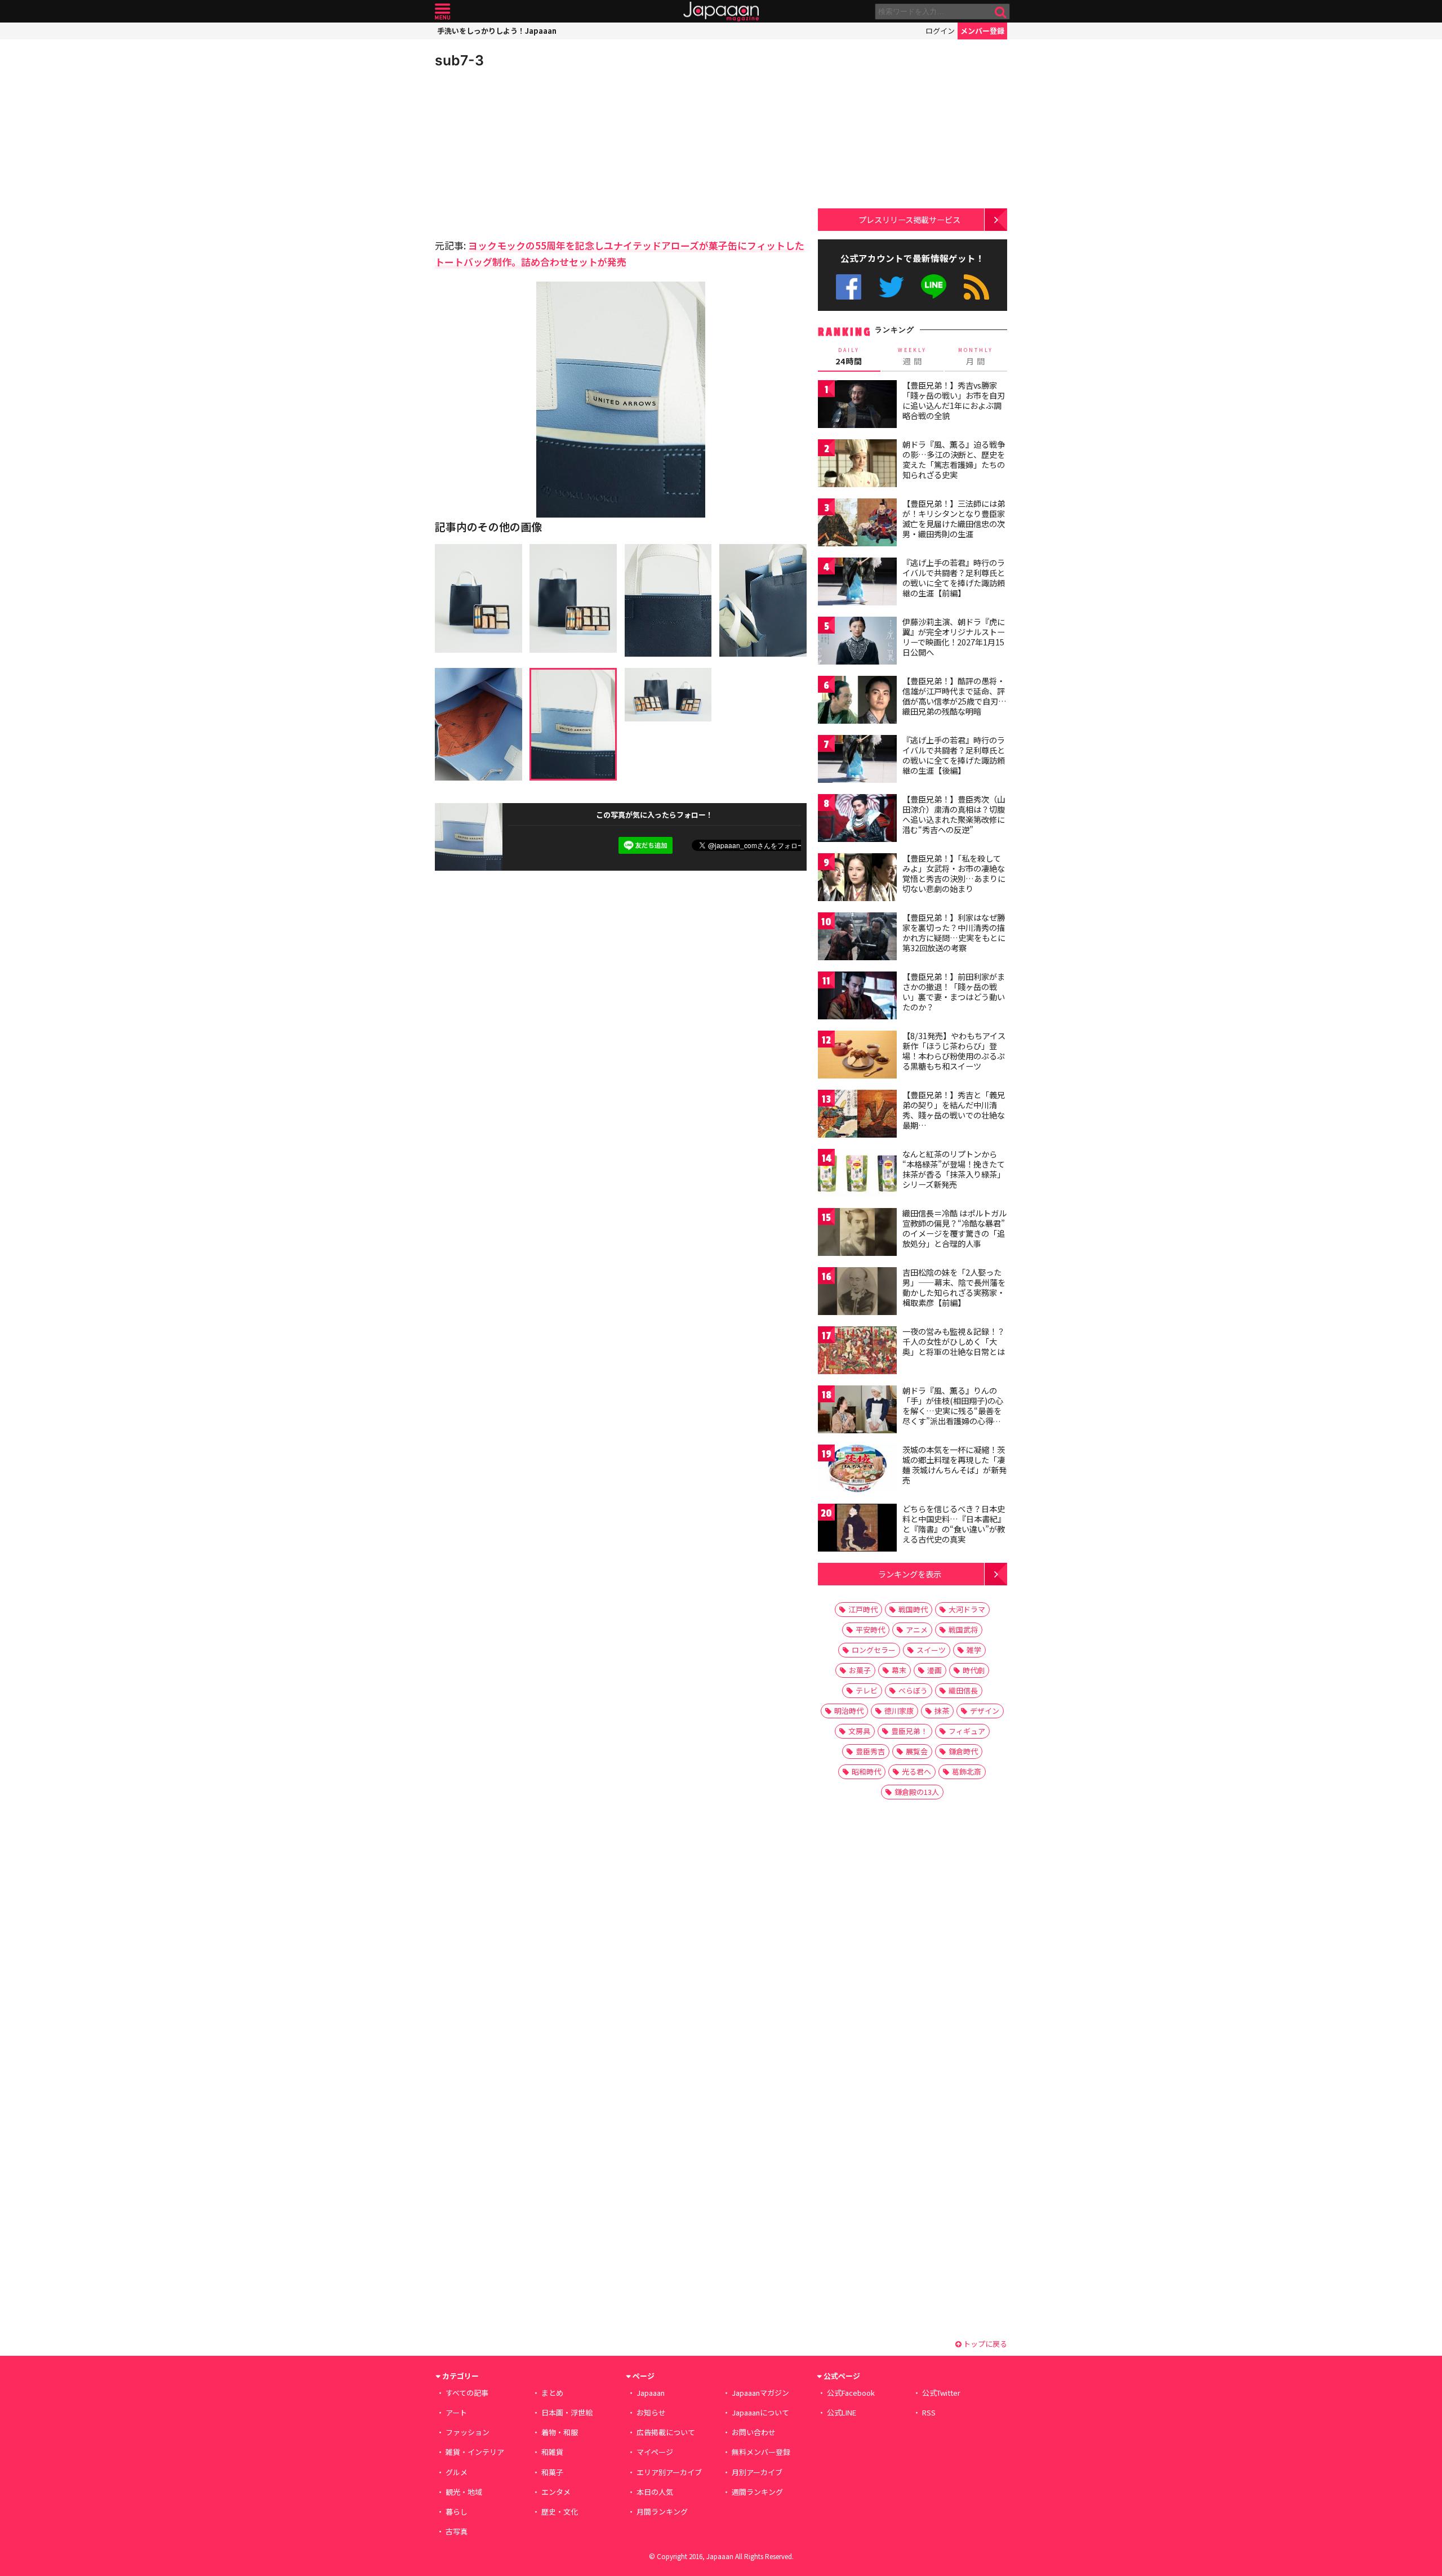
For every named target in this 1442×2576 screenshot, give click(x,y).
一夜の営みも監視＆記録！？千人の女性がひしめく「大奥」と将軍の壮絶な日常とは (954, 1341)
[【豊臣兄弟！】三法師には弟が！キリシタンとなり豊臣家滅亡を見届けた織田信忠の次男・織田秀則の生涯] (857, 524)
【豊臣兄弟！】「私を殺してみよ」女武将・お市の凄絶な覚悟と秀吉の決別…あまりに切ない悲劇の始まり (954, 873)
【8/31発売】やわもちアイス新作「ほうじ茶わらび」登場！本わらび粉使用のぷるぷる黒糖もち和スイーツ (954, 1051)
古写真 (457, 2531)
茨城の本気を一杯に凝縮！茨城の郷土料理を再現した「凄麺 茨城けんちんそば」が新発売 (954, 1465)
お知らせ (651, 2412)
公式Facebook (849, 287)
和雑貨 (552, 2452)
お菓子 (860, 1670)
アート (456, 2412)
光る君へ (916, 1771)
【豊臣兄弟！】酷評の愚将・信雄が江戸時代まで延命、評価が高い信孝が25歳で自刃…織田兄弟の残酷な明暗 (954, 696)
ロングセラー (874, 1650)
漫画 (934, 1670)
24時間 (849, 356)
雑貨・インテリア (475, 2452)
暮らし (457, 2512)
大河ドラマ (967, 1609)
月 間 (976, 356)
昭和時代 (866, 1771)
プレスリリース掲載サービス (909, 219)
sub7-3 (459, 60)
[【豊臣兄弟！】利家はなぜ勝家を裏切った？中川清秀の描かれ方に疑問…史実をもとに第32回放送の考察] (857, 938)
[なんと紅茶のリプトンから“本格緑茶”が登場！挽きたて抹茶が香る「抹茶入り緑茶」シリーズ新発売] (857, 1175)
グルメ (457, 2472)
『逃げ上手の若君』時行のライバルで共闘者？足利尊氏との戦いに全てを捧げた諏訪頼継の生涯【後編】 (954, 755)
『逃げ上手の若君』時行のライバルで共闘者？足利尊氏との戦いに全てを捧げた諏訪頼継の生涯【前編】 (954, 578)
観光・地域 (464, 2492)
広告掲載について (666, 2432)
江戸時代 (863, 1609)
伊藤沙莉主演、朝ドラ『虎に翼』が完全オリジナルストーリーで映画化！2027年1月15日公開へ (954, 637)
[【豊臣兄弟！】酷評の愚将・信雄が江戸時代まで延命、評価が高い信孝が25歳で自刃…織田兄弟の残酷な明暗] (857, 701)
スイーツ (931, 1650)
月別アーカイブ (757, 2472)
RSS (976, 287)
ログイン (940, 31)
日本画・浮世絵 (567, 2412)
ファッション (468, 2432)
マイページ (655, 2452)
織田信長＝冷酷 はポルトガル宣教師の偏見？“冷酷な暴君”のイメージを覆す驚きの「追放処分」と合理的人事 (954, 1228)
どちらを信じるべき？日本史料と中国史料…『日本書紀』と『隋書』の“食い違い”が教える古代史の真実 (954, 1524)
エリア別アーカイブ (669, 2472)
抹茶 (942, 1711)
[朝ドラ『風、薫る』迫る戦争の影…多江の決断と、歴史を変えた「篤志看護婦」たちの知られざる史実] (857, 465)
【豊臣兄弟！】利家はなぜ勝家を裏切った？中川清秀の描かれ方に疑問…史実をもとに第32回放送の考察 (954, 932)
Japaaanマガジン (760, 2393)
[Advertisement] (528, 152)
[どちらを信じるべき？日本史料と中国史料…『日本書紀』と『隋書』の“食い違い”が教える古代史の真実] (857, 1529)
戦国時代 (913, 1609)
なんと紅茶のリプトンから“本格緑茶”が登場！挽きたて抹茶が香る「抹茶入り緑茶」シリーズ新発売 (954, 1169)
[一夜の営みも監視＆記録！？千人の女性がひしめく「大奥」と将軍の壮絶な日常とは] (857, 1352)
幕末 (899, 1670)
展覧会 (917, 1751)
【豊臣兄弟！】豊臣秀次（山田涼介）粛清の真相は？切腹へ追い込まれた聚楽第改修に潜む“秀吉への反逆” (954, 814)
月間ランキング (662, 2512)
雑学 (974, 1650)
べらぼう (913, 1690)
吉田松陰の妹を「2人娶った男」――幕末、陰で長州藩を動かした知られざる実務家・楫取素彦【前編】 (954, 1287)
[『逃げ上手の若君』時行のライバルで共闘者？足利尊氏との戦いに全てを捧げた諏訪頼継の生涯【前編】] (857, 583)
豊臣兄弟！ (909, 1731)
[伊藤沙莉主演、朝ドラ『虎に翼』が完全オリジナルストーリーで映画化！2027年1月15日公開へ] (857, 642)
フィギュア (967, 1731)
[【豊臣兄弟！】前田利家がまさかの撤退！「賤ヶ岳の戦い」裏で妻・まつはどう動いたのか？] (857, 997)
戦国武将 (963, 1630)
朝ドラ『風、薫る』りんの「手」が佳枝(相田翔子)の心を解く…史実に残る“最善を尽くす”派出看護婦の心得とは (953, 1410)
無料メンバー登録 (761, 2452)
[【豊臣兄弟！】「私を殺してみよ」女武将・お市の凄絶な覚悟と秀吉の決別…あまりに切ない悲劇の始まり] (857, 879)
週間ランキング (757, 2492)
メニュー (442, 12)
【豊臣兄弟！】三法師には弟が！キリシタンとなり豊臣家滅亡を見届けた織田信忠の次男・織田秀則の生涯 (954, 518)
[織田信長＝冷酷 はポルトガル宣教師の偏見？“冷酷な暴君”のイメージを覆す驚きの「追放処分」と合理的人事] (857, 1234)
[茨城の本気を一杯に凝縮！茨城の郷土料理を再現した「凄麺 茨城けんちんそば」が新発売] (857, 1470)
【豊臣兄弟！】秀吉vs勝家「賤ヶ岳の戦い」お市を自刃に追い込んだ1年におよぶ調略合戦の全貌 (954, 400)
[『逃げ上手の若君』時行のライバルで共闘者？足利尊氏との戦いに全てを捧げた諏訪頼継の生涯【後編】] (857, 761)
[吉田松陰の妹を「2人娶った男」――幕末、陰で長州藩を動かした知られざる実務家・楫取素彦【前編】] (857, 1293)
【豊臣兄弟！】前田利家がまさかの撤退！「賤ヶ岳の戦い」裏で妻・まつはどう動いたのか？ (954, 991)
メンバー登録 (982, 31)
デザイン (985, 1711)
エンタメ (556, 2492)
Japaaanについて (760, 2412)
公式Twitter (891, 287)
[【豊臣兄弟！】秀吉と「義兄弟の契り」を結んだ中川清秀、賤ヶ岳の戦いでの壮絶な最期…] (857, 1115)
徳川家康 (899, 1711)
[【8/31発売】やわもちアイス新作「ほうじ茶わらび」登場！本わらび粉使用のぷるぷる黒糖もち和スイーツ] (857, 1056)
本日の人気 (655, 2492)
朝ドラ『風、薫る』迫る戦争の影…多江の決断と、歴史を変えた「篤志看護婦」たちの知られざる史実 (954, 459)
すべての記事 (467, 2393)
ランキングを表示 (910, 1574)
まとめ (552, 2393)
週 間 (912, 356)
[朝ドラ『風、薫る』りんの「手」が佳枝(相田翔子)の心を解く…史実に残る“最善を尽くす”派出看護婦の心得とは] (857, 1411)
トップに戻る (984, 2344)
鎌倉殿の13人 (917, 1792)
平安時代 (870, 1630)
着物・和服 (560, 2432)
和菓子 (552, 2472)
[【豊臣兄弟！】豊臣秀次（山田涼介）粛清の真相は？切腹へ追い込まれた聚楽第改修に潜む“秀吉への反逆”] (857, 820)
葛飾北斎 (967, 1771)
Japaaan (721, 12)
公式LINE (934, 287)
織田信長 (963, 1690)
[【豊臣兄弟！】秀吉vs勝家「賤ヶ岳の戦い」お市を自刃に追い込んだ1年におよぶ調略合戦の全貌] (857, 406)
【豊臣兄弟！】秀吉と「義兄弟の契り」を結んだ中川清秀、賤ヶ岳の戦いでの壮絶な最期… (954, 1110)
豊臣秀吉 (870, 1751)
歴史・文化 (560, 2512)
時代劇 (974, 1670)
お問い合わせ (754, 2432)
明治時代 (849, 1711)
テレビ (867, 1690)
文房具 (859, 1731)
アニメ (917, 1630)
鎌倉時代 (963, 1751)
